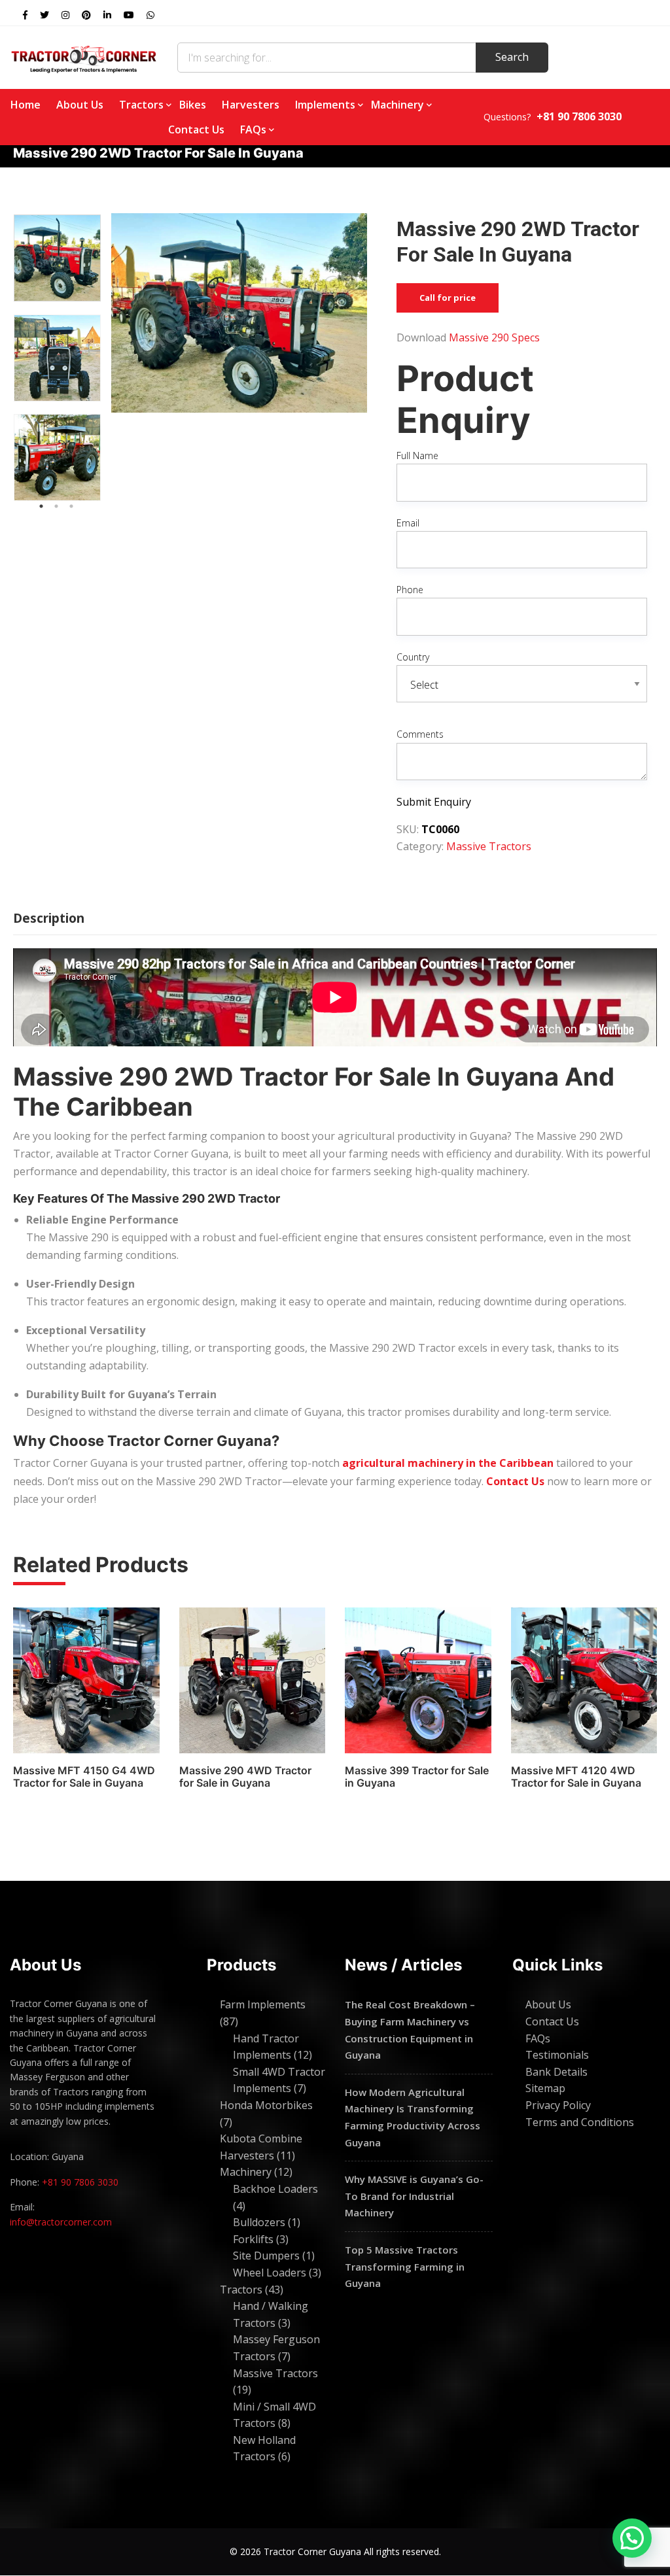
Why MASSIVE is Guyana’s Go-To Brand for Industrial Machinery (414, 2196)
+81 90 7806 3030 (80, 2182)
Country (413, 657)
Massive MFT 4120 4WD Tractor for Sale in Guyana (576, 1777)
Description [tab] (49, 918)
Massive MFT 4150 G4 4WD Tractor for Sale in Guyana (84, 1777)
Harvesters (251, 105)
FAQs (253, 129)
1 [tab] (41, 506)
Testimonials (557, 2055)
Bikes (193, 105)
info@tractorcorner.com (61, 2222)
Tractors (141, 105)
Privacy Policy (558, 2105)
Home (26, 105)
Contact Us (196, 129)
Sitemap (545, 2088)
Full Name (417, 455)
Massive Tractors (489, 846)
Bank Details (556, 2072)
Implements (325, 105)
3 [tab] (71, 506)
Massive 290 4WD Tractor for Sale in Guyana (245, 1777)
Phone (410, 590)
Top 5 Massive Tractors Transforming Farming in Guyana (405, 2266)
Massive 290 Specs (494, 337)
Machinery (397, 105)
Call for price (448, 298)
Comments (420, 734)
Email (408, 523)
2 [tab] (56, 506)
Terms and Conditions (580, 2122)
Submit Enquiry (434, 802)
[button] (632, 2538)
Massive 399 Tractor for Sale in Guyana (417, 1777)
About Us (80, 105)
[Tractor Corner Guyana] (84, 58)
